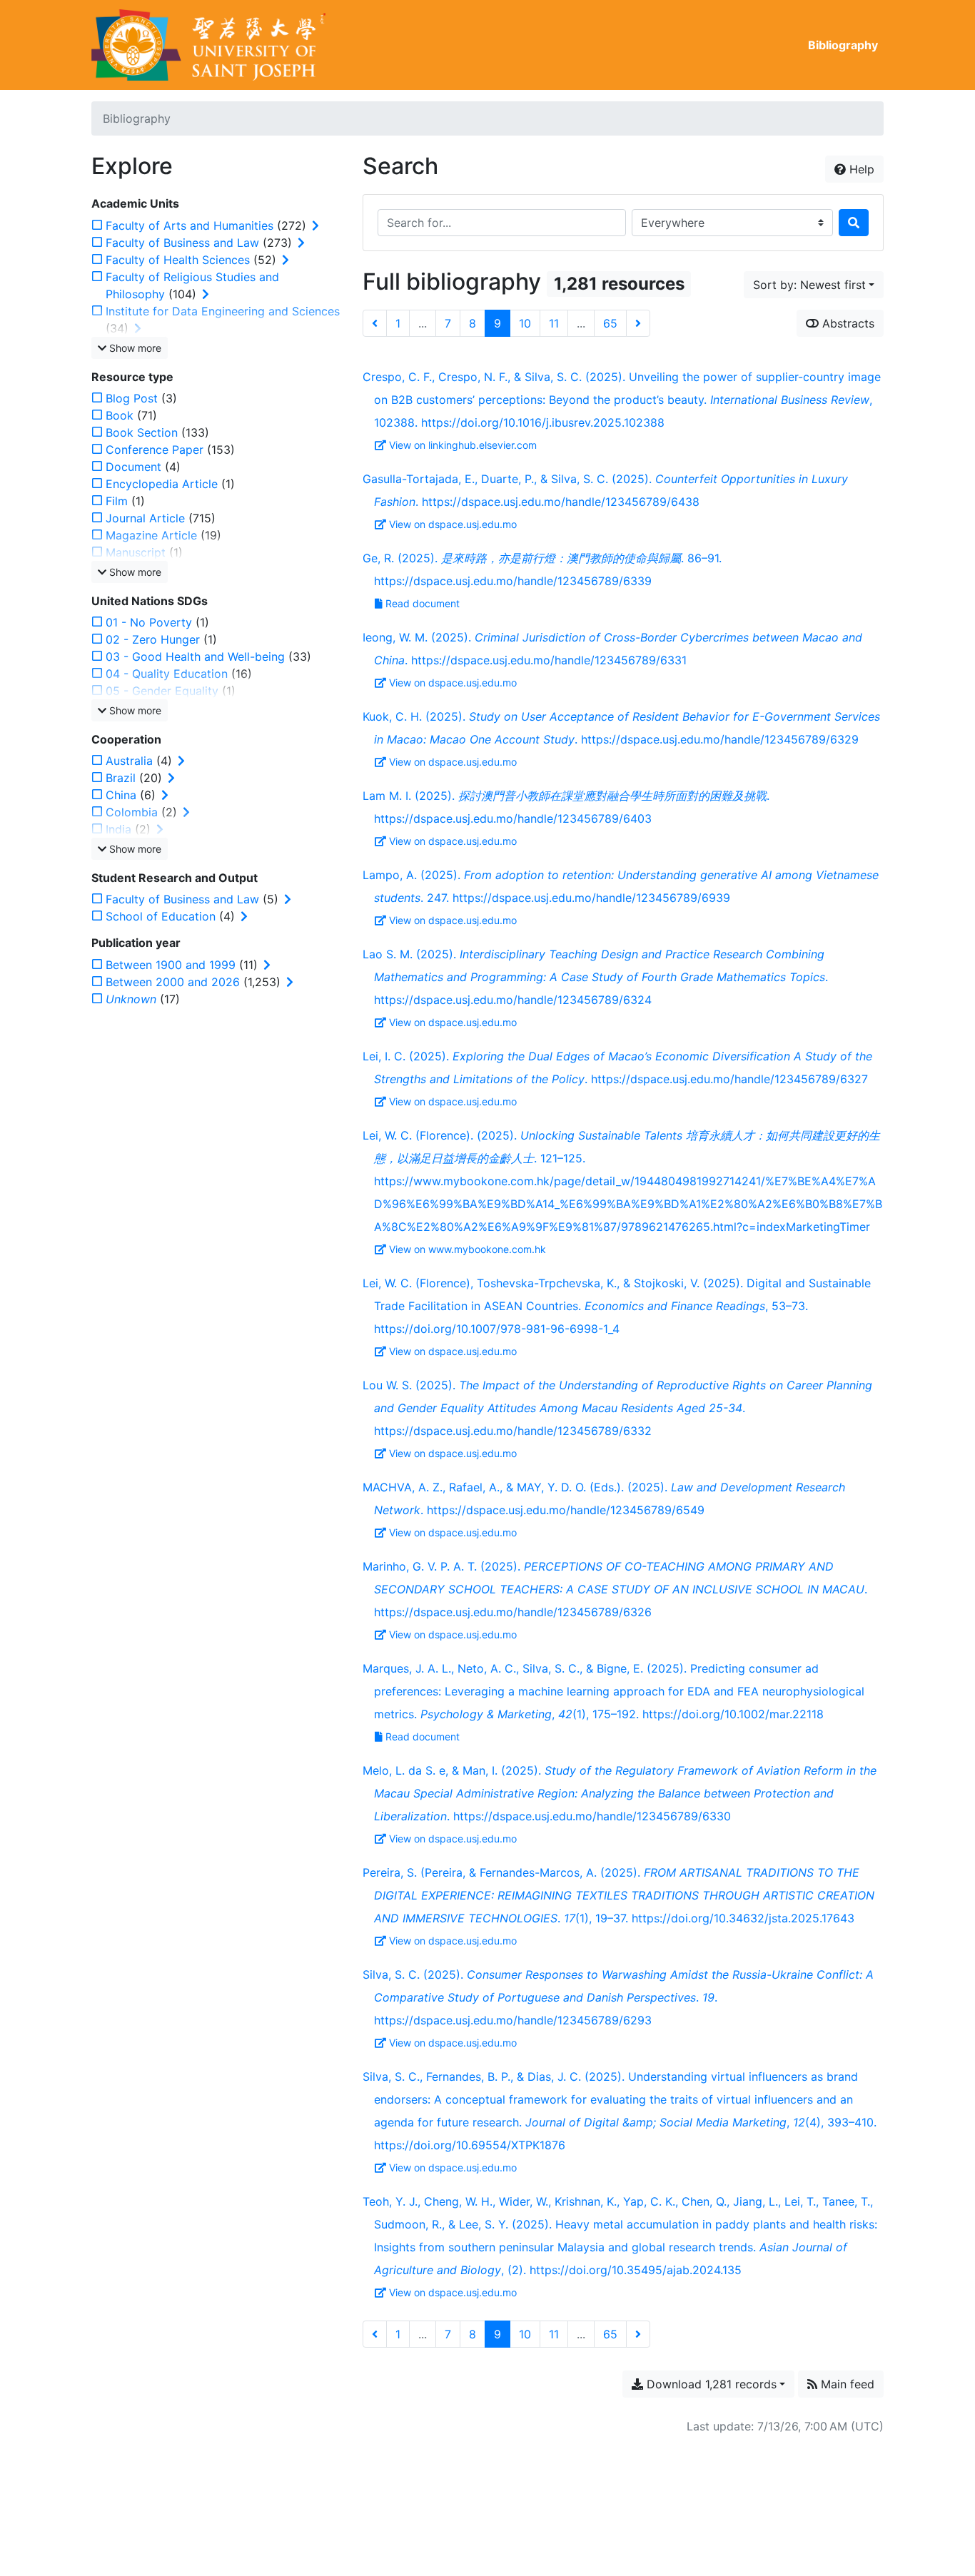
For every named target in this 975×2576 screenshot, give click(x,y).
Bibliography (843, 45)
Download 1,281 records (710, 2384)
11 (554, 323)
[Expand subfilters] (315, 225)
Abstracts (847, 323)
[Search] (854, 223)
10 (525, 323)
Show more (134, 348)
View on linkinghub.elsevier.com (463, 445)
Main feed (846, 2384)
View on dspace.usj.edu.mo (453, 524)
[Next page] (638, 323)
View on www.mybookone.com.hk (468, 1249)
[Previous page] (375, 323)
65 (610, 323)
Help (860, 169)
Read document (423, 603)
